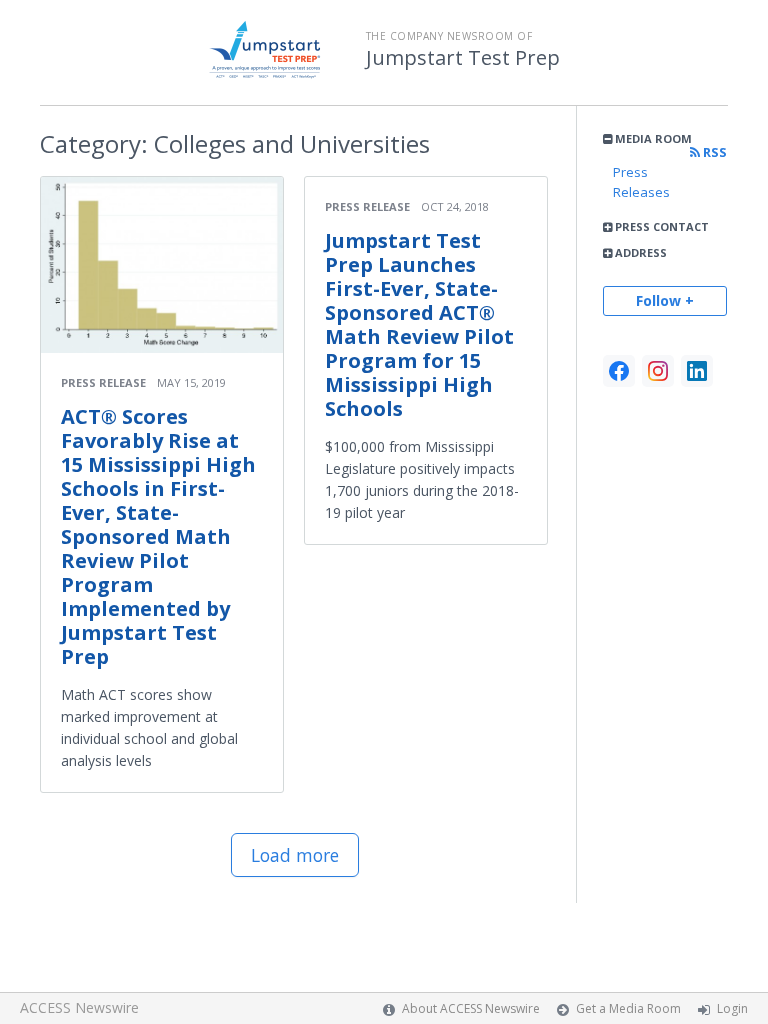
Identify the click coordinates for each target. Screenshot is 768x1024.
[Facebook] (619, 371)
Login (732, 1008)
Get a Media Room (628, 1008)
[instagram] (658, 371)
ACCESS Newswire (79, 1007)
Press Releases (641, 182)
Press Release (103, 382)
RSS (713, 152)
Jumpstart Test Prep (463, 58)
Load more (295, 855)
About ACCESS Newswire (471, 1008)
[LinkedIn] (697, 371)
